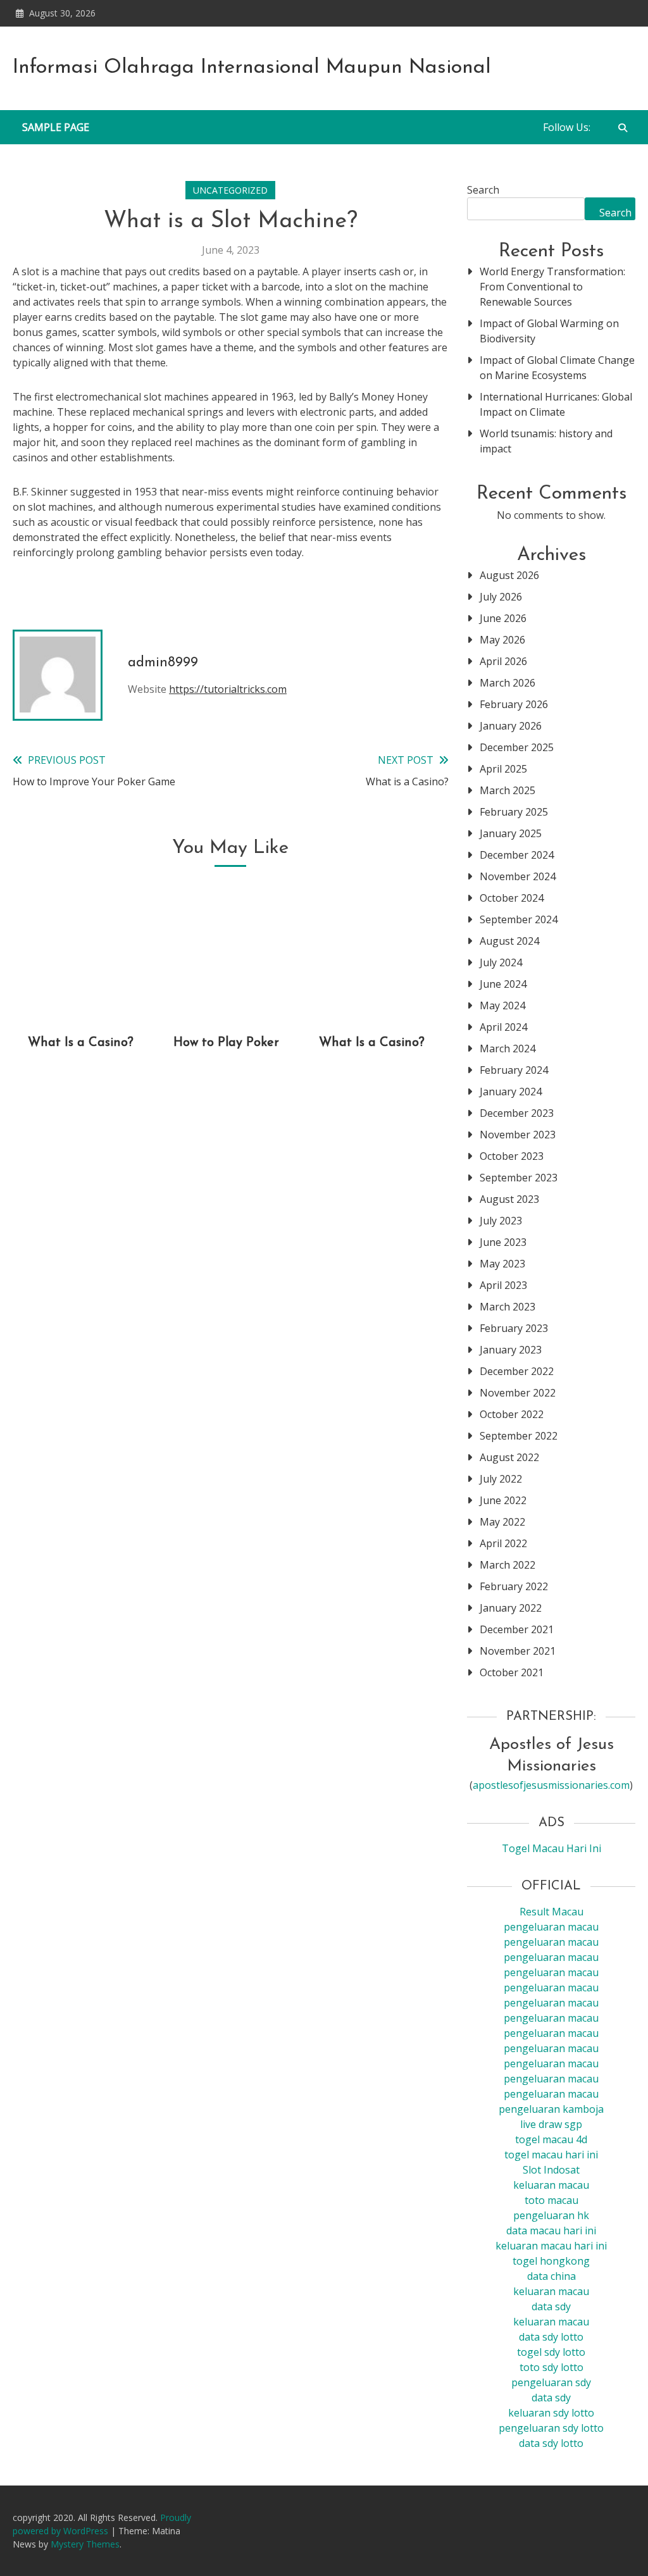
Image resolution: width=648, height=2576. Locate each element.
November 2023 (518, 1135)
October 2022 (512, 1414)
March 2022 (508, 1565)
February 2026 (514, 704)
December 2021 (517, 1629)
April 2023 (503, 1285)
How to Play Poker (226, 1043)
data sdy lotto (551, 2443)
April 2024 (503, 1027)
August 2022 (509, 1457)
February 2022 (514, 1586)
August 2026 (509, 575)
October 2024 (512, 898)
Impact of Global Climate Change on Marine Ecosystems (557, 368)
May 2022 (502, 1522)
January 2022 (511, 1608)
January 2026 (511, 726)
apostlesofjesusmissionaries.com (551, 1785)
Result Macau (551, 1912)
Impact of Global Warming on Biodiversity (549, 331)
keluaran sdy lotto (551, 2413)
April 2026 (503, 661)
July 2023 (501, 1221)
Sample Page (56, 127)
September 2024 (519, 919)
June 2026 (503, 618)
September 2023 (519, 1178)
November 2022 (518, 1393)
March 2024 (508, 1048)
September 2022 (519, 1436)
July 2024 (501, 962)
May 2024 (502, 1005)
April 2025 (503, 769)
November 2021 (518, 1651)
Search (483, 190)
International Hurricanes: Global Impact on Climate (556, 404)
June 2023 (503, 1242)
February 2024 (514, 1070)
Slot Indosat (551, 2170)
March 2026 (508, 683)
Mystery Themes (85, 2544)
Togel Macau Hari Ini (551, 1848)
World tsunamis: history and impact (546, 441)
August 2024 (509, 941)
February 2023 (514, 1328)
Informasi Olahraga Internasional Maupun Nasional (252, 68)
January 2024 (511, 1092)
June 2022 (503, 1500)
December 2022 (517, 1371)
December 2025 (517, 747)
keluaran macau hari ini (551, 2246)
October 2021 (512, 1672)
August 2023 (509, 1199)
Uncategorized (230, 190)
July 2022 (501, 1479)
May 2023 (502, 1264)
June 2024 (503, 984)
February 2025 (514, 812)
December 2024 (517, 855)
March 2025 (508, 790)
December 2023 (517, 1113)
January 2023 (511, 1350)
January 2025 (511, 833)
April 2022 (503, 1543)
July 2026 (501, 597)
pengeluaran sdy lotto (551, 2428)
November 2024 (518, 876)
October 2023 (512, 1156)
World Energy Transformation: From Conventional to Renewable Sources (552, 287)
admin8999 (163, 663)
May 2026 (502, 640)
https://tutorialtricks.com (228, 689)
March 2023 (508, 1307)
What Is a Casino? (81, 1043)
